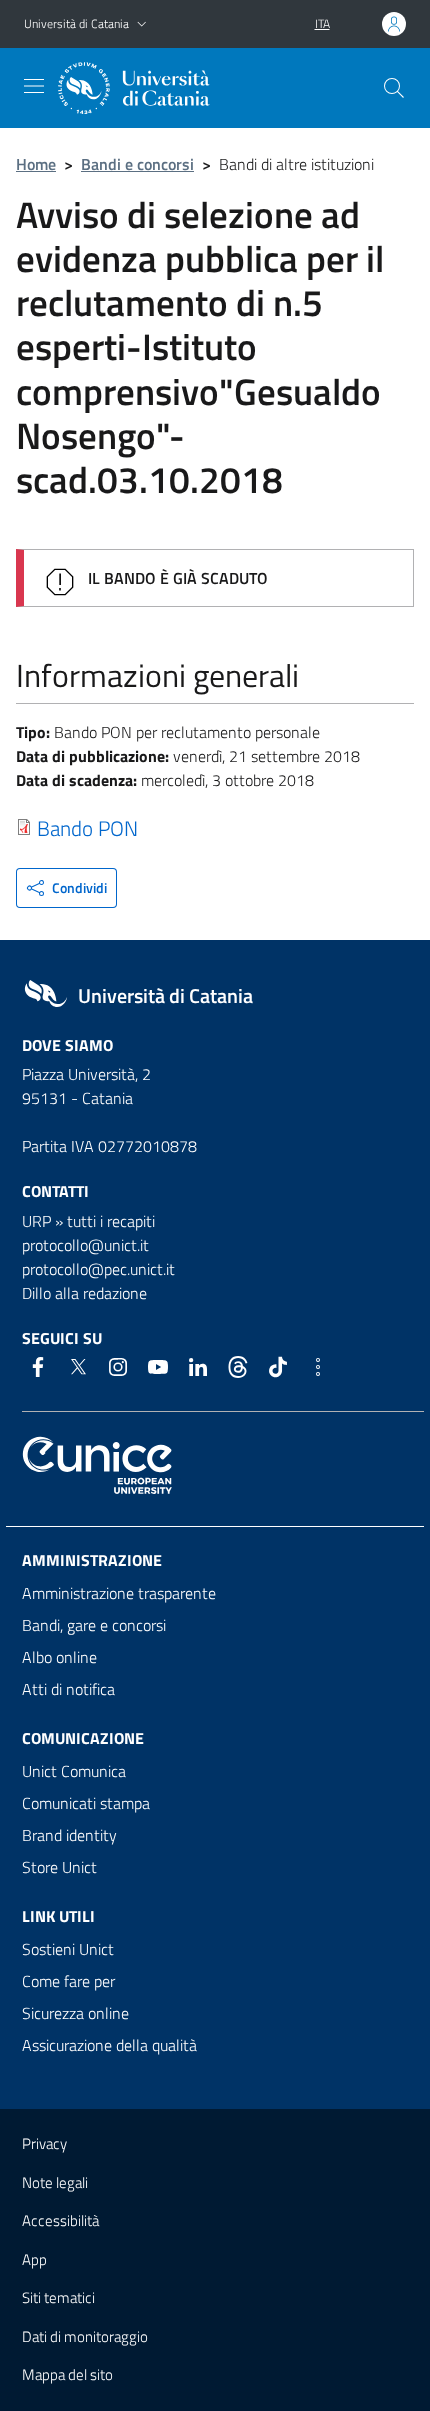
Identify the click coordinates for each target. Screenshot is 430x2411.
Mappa (67, 2374)
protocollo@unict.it (85, 1245)
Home (36, 164)
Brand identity (69, 1835)
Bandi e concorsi (137, 164)
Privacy (44, 2143)
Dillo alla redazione (84, 1293)
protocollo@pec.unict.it (98, 1269)
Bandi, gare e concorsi (94, 1625)
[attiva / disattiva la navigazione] (34, 86)
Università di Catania (76, 23)
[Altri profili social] (318, 1367)
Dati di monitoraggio (85, 2336)
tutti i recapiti (111, 1221)
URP (36, 1221)
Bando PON (87, 828)
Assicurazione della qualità (109, 2045)
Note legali (55, 2182)
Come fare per (68, 1981)
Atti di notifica (68, 1689)
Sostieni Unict (68, 1949)
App (34, 2259)
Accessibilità (60, 2220)
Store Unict (59, 1867)
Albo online (59, 1657)
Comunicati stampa (86, 1803)
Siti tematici (58, 2297)
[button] (142, 24)
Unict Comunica (74, 1771)
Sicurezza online (75, 2013)
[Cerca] (394, 88)
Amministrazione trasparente (119, 1593)
